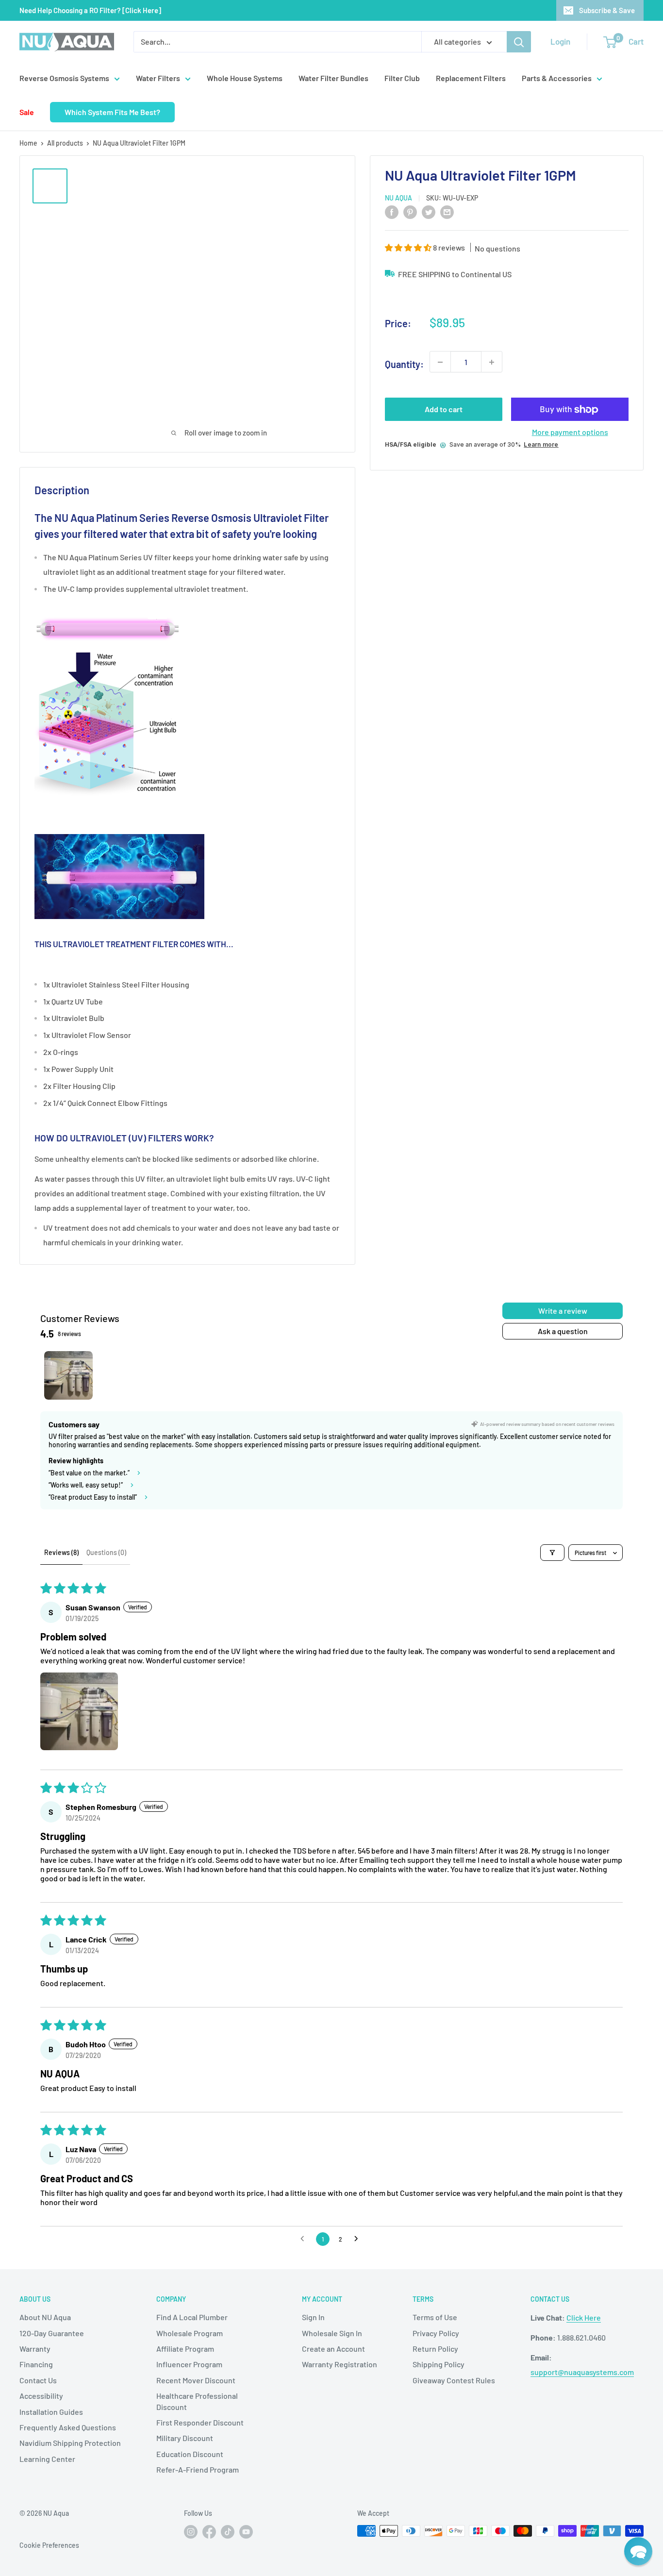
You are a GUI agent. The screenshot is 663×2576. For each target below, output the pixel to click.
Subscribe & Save (607, 10)
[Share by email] (447, 211)
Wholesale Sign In (332, 2333)
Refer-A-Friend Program (198, 2469)
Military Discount (185, 2438)
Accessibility (41, 2396)
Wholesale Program (190, 2333)
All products (65, 143)
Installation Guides (51, 2412)
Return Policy (435, 2349)
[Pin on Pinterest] (410, 211)
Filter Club (402, 78)
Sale (27, 112)
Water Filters (158, 78)
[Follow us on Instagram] (191, 2532)
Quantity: (404, 365)
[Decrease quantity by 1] (440, 362)
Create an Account (333, 2349)
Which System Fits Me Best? (112, 112)
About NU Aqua (45, 2317)
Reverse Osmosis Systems (64, 78)
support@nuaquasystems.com (582, 2372)
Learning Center (47, 2459)
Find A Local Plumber (192, 2317)
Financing (36, 2364)
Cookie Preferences (49, 2545)
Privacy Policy (436, 2333)
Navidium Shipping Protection (70, 2443)
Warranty (35, 2349)
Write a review (563, 1311)
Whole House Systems (245, 78)
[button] (409, 248)
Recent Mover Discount (196, 2380)
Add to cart (444, 410)
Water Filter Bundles (333, 78)
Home (28, 143)
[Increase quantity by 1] (492, 362)
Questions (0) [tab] (106, 1552)
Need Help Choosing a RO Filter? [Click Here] (90, 10)
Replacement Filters (471, 78)
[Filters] (552, 1553)
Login (560, 41)
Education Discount (190, 2454)
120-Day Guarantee (52, 2333)
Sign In (313, 2317)
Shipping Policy (439, 2364)
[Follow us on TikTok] (228, 2532)
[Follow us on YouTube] (246, 2532)
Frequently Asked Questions (68, 2427)
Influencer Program (189, 2364)
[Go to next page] (359, 2239)
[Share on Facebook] (392, 211)
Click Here (584, 2317)
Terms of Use (435, 2317)
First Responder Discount (200, 2422)
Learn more (541, 444)
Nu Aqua (398, 198)
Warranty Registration (340, 2364)
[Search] (519, 42)
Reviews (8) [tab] (61, 1552)
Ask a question (563, 1331)
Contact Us (38, 2380)
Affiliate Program (185, 2349)
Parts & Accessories (557, 78)
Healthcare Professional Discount (197, 2401)
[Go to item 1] (68, 1375)
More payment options (570, 432)
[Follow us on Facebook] (209, 2532)
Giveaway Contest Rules (454, 2380)
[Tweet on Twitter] (429, 211)
